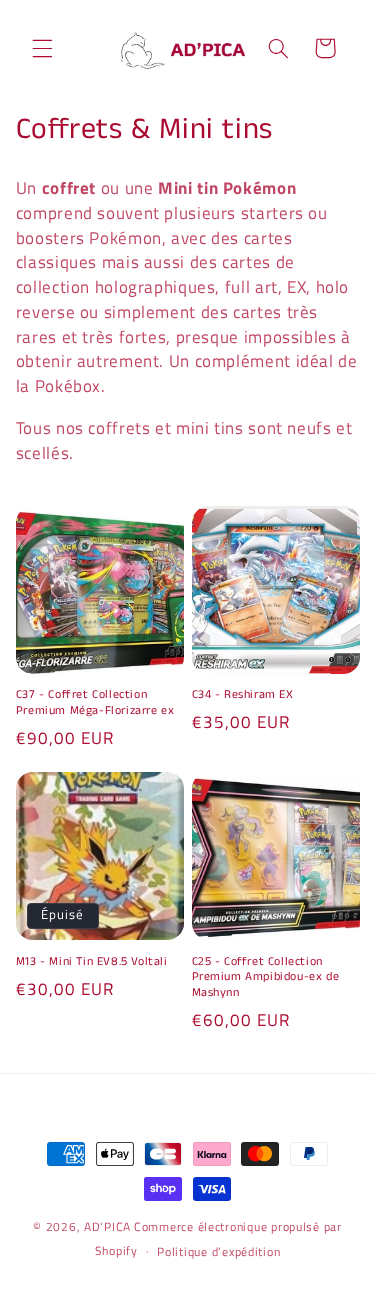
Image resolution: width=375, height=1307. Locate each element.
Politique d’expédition (218, 1251)
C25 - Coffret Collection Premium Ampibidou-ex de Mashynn (266, 977)
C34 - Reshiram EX (243, 695)
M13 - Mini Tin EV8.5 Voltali (92, 962)
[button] (42, 48)
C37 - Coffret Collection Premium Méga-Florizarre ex (95, 702)
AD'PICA (107, 1226)
